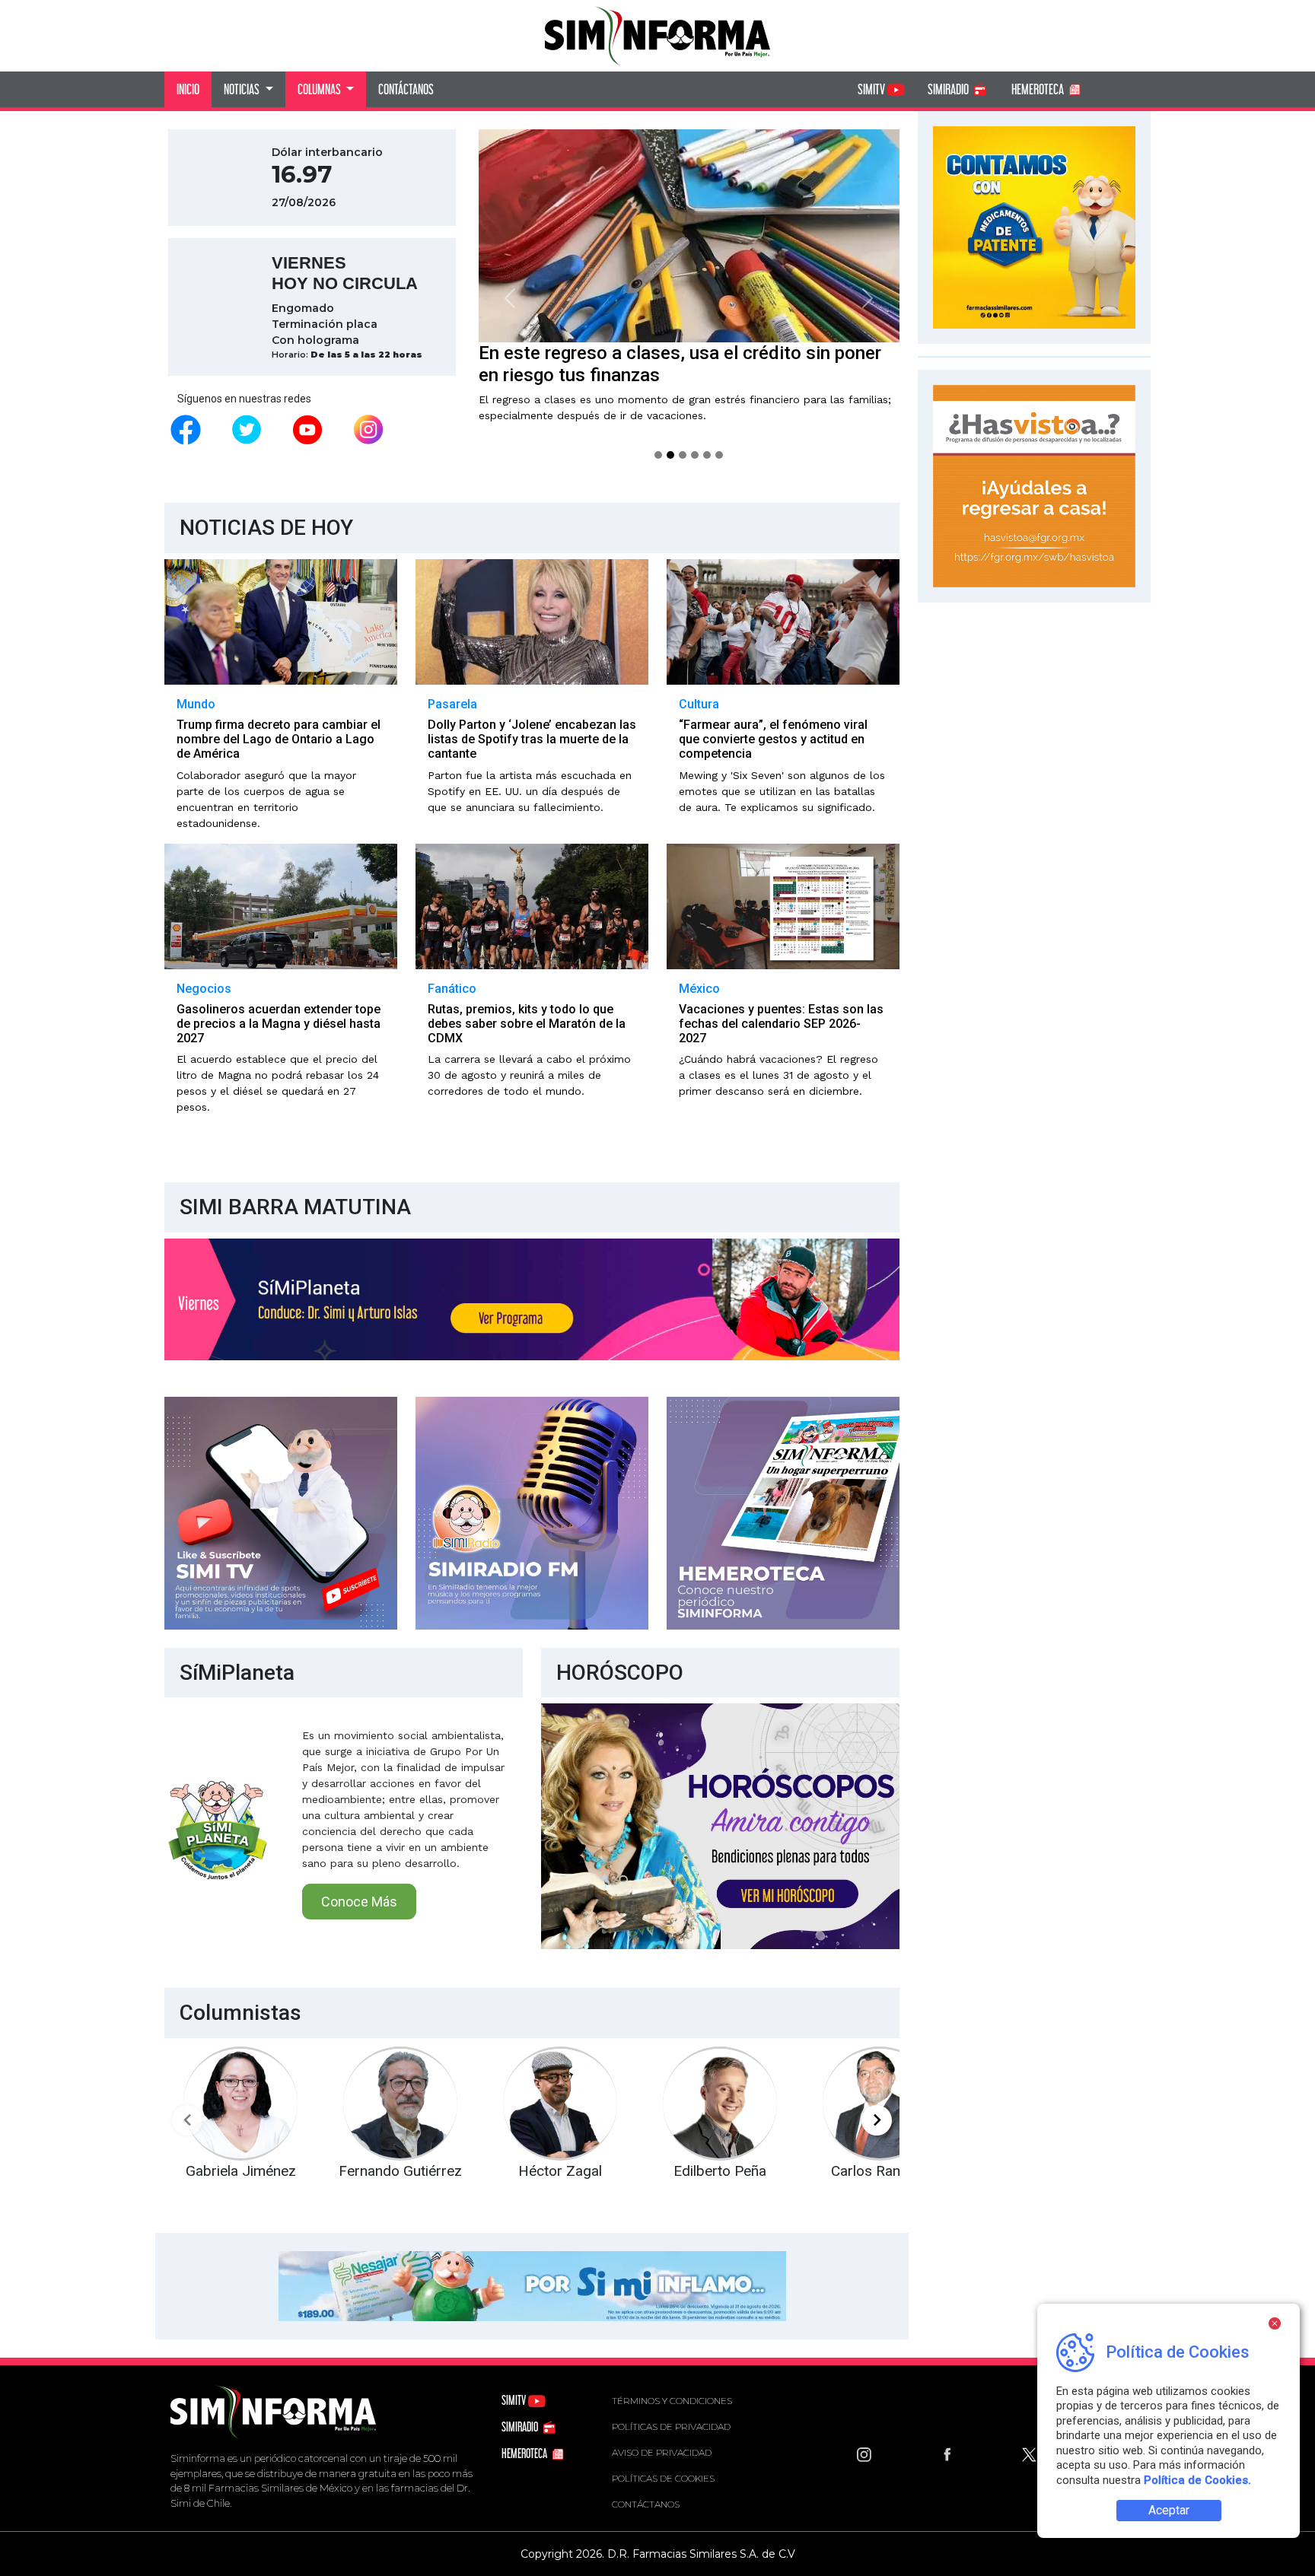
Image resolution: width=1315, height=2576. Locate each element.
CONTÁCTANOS (406, 89)
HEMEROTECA (1039, 89)
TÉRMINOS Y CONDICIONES (672, 2401)
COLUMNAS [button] (320, 89)
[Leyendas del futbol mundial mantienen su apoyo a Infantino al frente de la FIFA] (707, 455)
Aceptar (1169, 2510)
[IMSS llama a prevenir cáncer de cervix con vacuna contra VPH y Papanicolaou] (658, 455)
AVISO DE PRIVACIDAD (662, 2452)
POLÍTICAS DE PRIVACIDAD (671, 2427)
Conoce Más (359, 1902)
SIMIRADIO (949, 89)
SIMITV (872, 89)
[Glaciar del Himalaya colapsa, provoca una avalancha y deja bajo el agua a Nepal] (683, 455)
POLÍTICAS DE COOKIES (663, 2478)
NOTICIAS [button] (243, 89)
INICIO (188, 89)
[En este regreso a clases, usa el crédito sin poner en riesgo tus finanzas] (670, 455)
